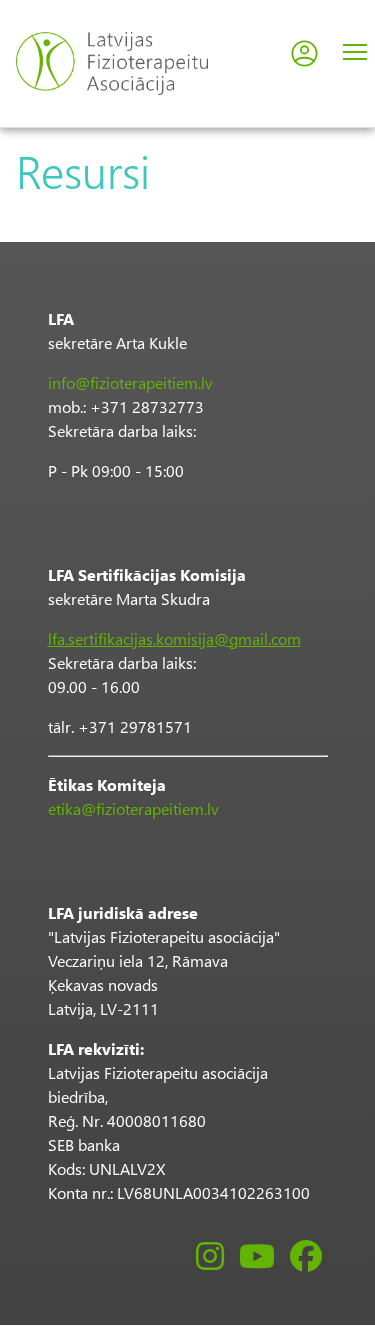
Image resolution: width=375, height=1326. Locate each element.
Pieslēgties (304, 53)
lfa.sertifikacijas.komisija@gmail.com (174, 638)
